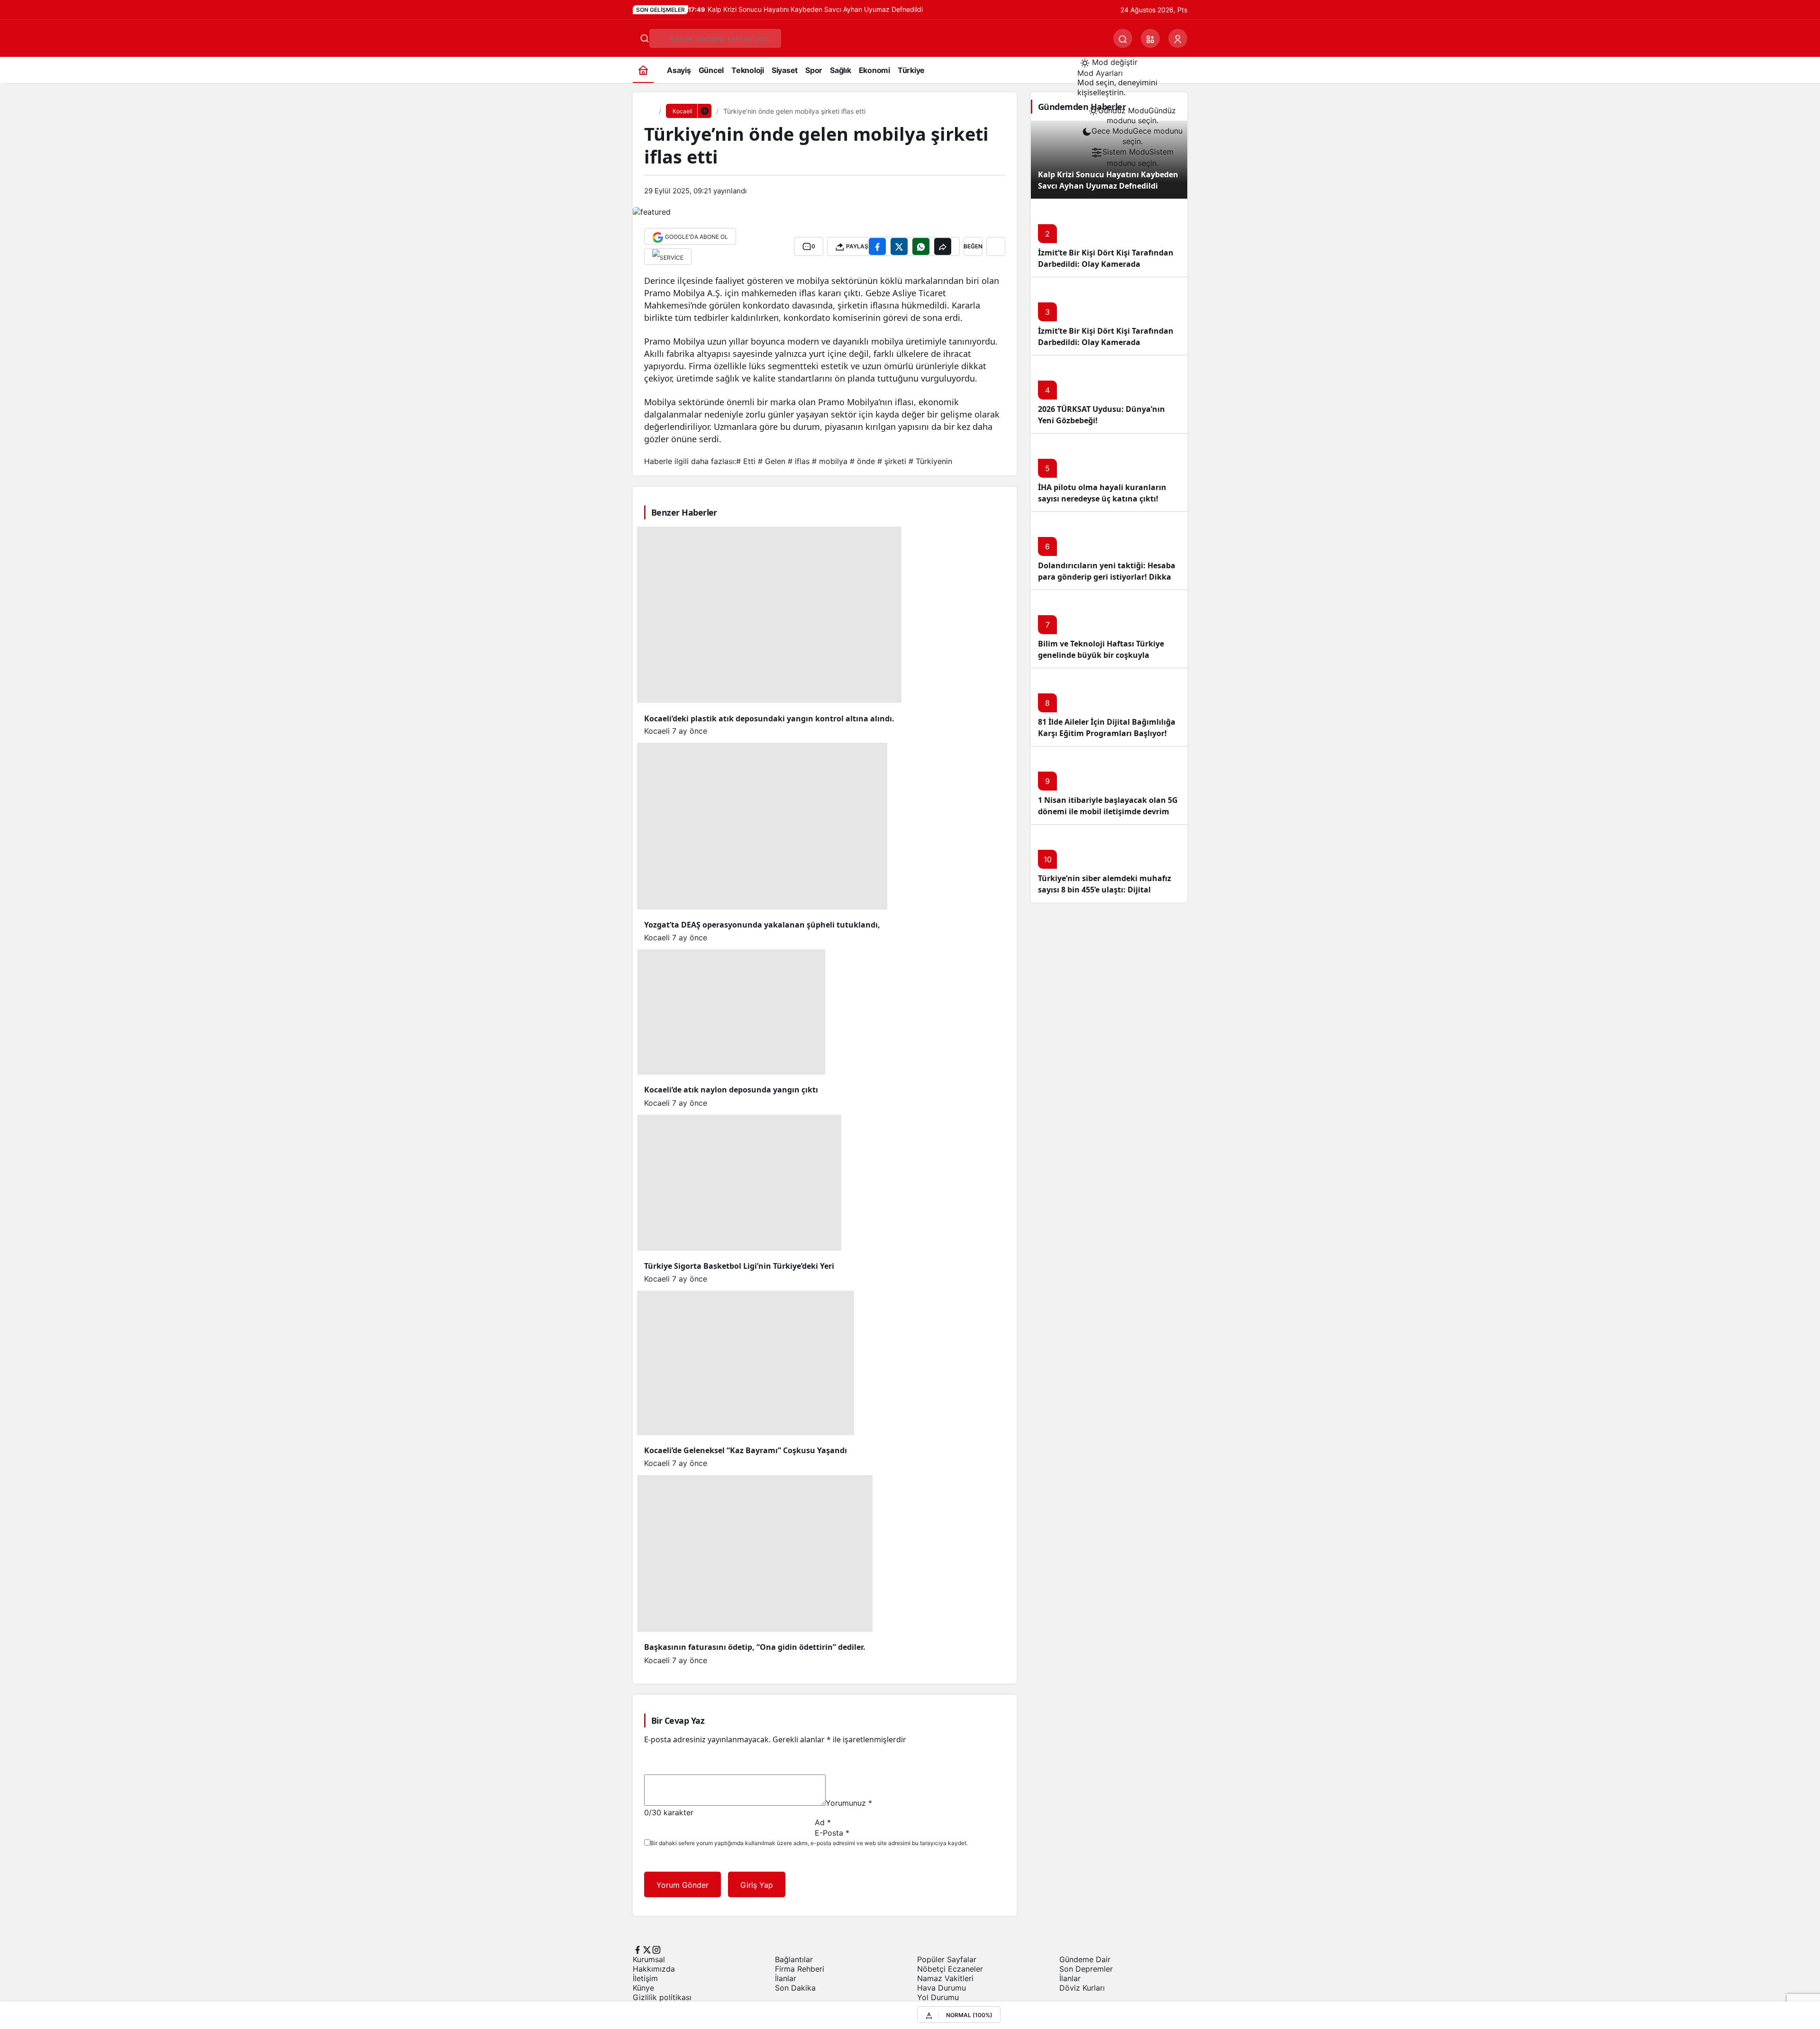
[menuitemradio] (1132, 116)
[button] (1150, 38)
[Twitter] (647, 1949)
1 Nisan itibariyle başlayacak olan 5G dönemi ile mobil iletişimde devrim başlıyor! (1108, 811)
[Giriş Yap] (1178, 38)
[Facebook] (637, 1949)
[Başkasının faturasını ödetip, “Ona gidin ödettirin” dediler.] (825, 1010)
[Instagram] (656, 1949)
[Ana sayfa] (643, 70)
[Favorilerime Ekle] (996, 246)
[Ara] (1123, 38)
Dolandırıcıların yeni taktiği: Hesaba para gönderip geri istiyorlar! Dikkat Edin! (1107, 577)
